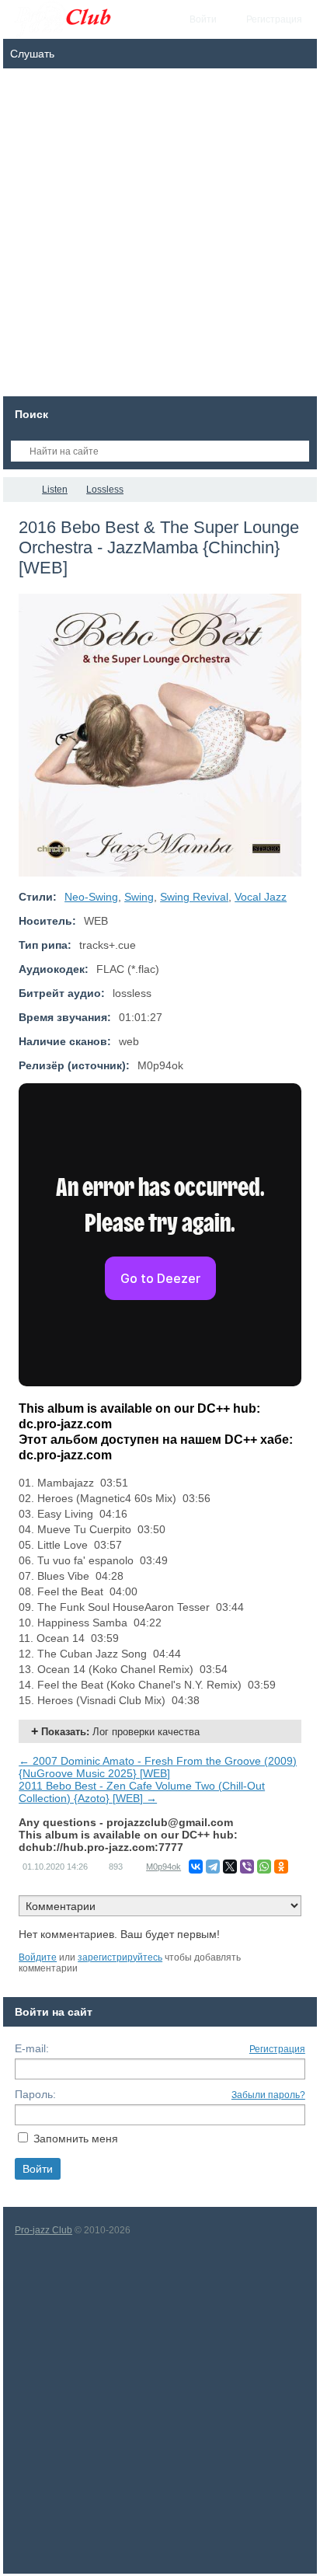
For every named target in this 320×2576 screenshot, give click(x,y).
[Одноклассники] (281, 1867)
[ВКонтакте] (196, 1867)
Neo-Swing (91, 897)
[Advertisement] (160, 236)
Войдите (38, 1957)
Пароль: (35, 2094)
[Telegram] (213, 1867)
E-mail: (32, 2048)
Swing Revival (194, 897)
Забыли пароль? (268, 2095)
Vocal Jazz (261, 897)
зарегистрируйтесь (120, 1957)
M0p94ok (163, 1867)
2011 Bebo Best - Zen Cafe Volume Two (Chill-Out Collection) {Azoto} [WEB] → (142, 1792)
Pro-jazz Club (43, 2230)
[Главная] (17, 490)
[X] (230, 1867)
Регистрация (277, 2049)
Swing (139, 897)
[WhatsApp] (264, 1867)
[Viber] (247, 1867)
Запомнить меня (76, 2139)
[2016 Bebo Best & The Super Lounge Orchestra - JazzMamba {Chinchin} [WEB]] (160, 735)
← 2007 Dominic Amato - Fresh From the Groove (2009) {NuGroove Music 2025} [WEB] (158, 1767)
